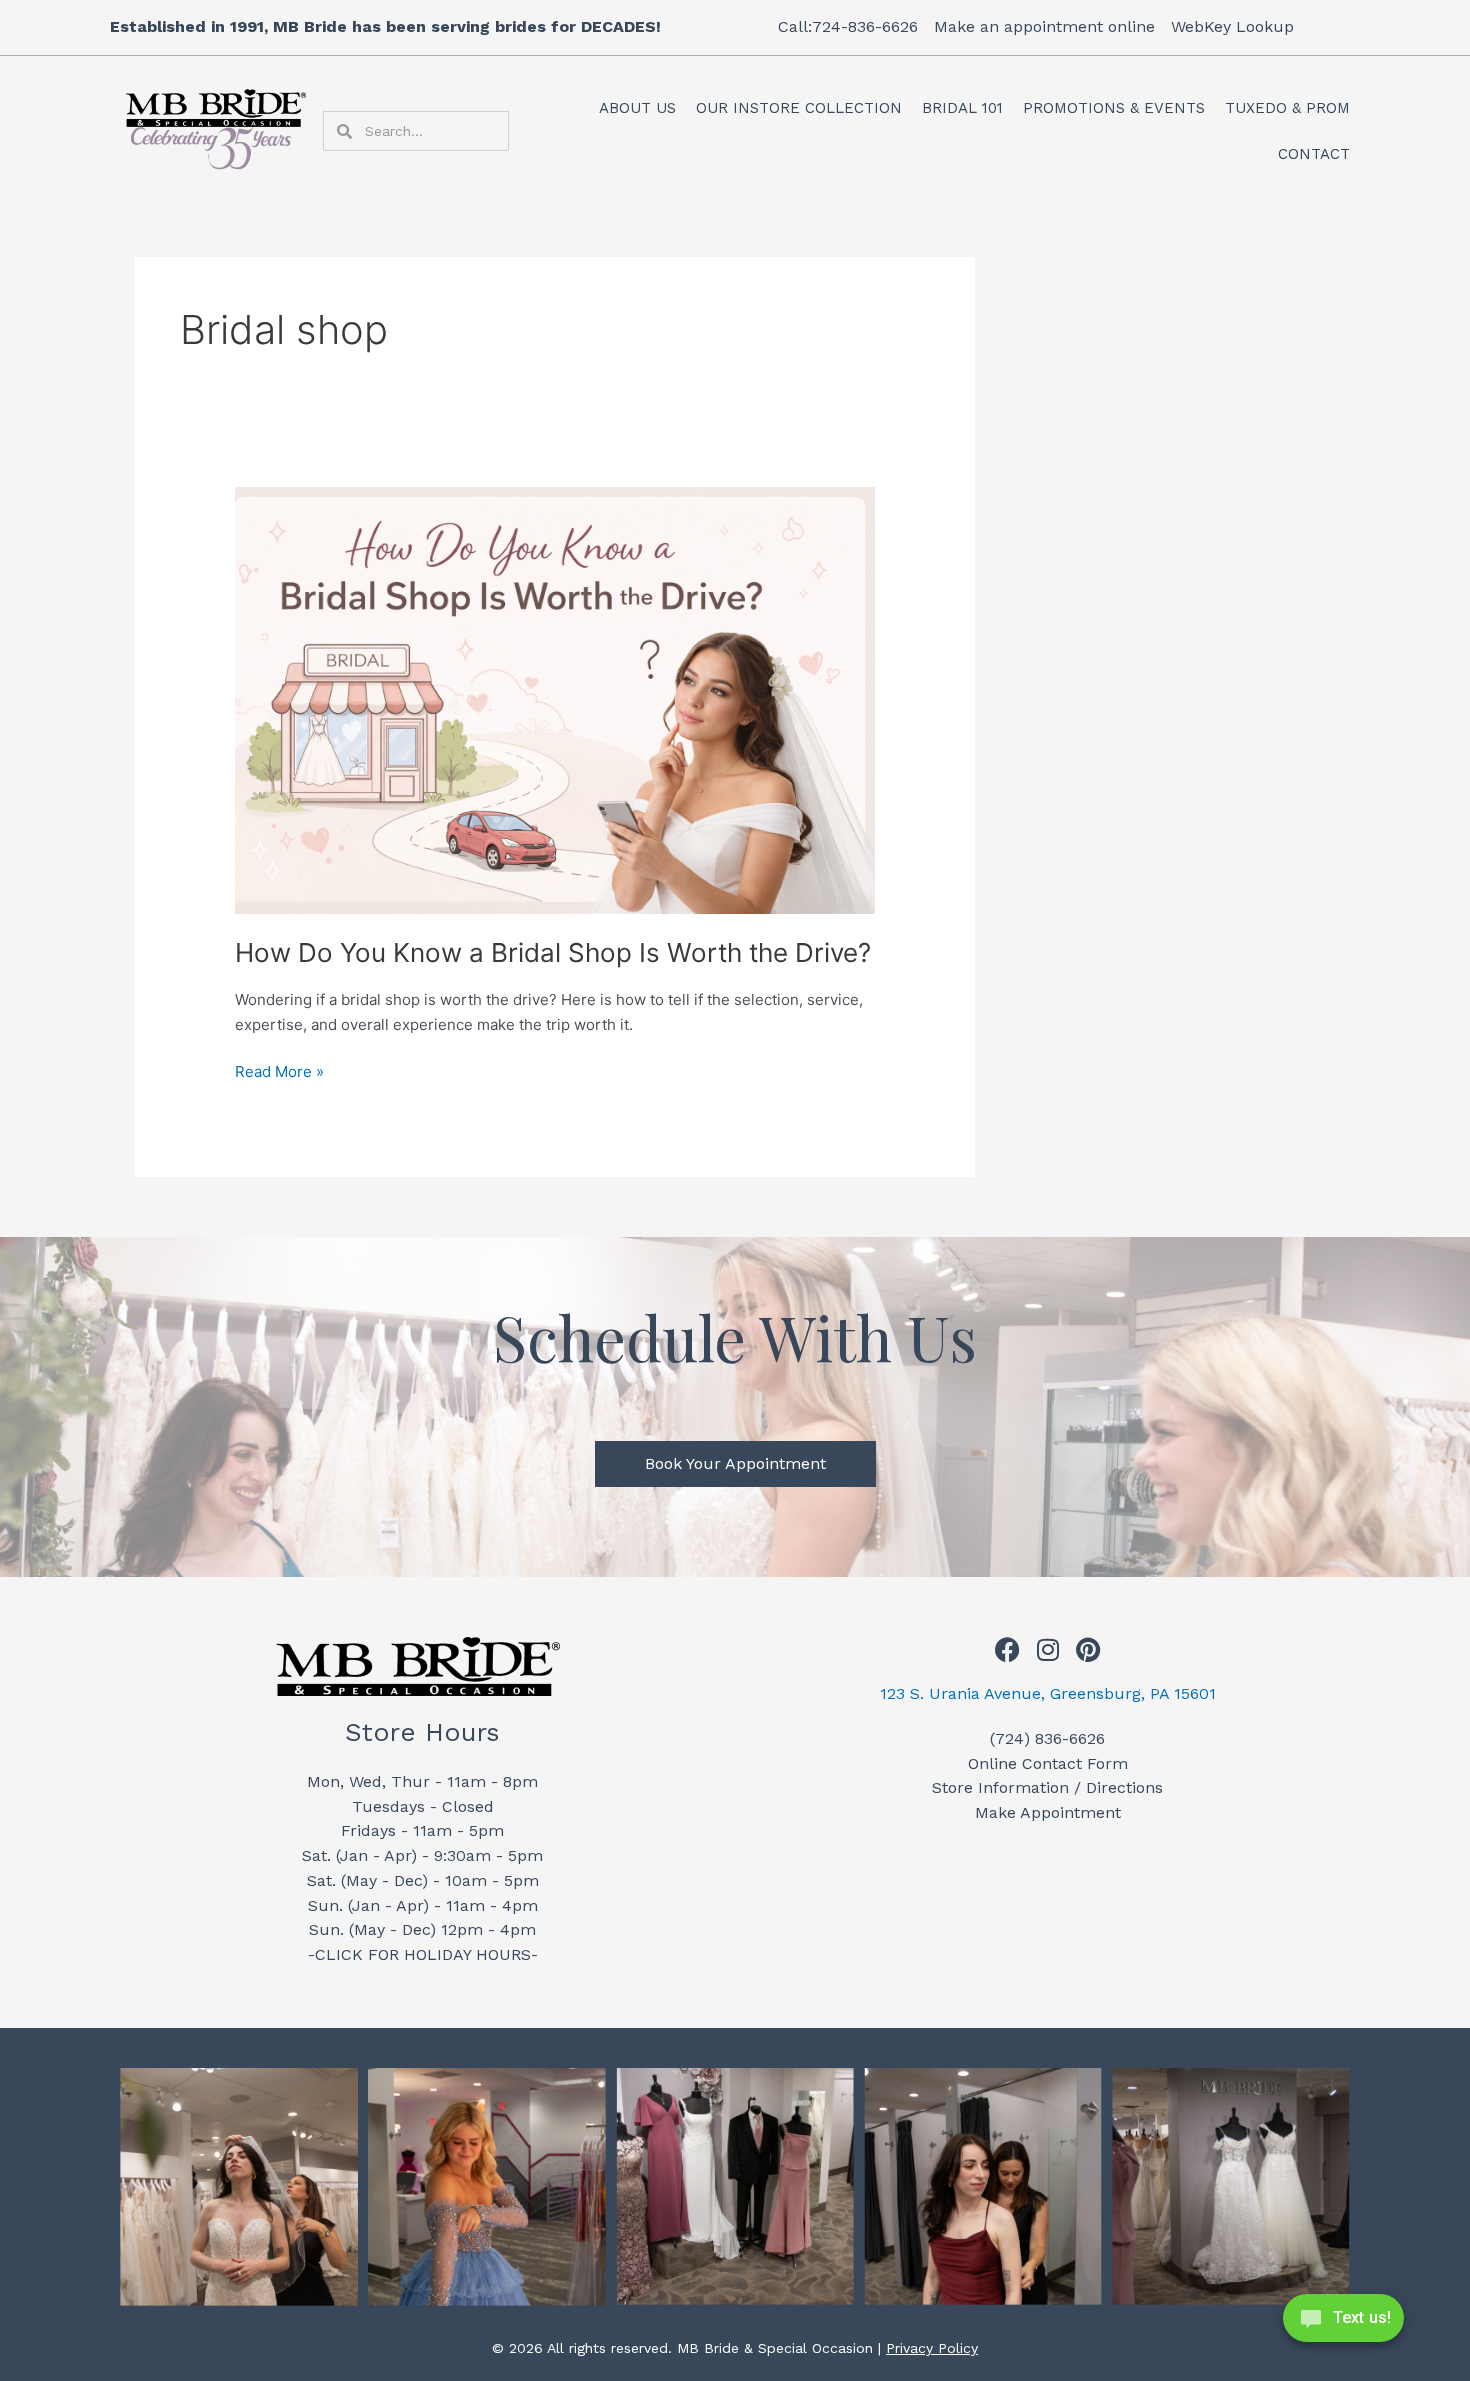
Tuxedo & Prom (1287, 108)
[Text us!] (1343, 2324)
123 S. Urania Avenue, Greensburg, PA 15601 (1048, 1693)
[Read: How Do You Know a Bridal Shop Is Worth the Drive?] (555, 699)
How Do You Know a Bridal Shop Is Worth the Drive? (553, 952)
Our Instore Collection (799, 108)
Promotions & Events (1114, 108)
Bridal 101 (962, 108)
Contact (1314, 154)
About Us (637, 108)
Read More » (279, 1070)
